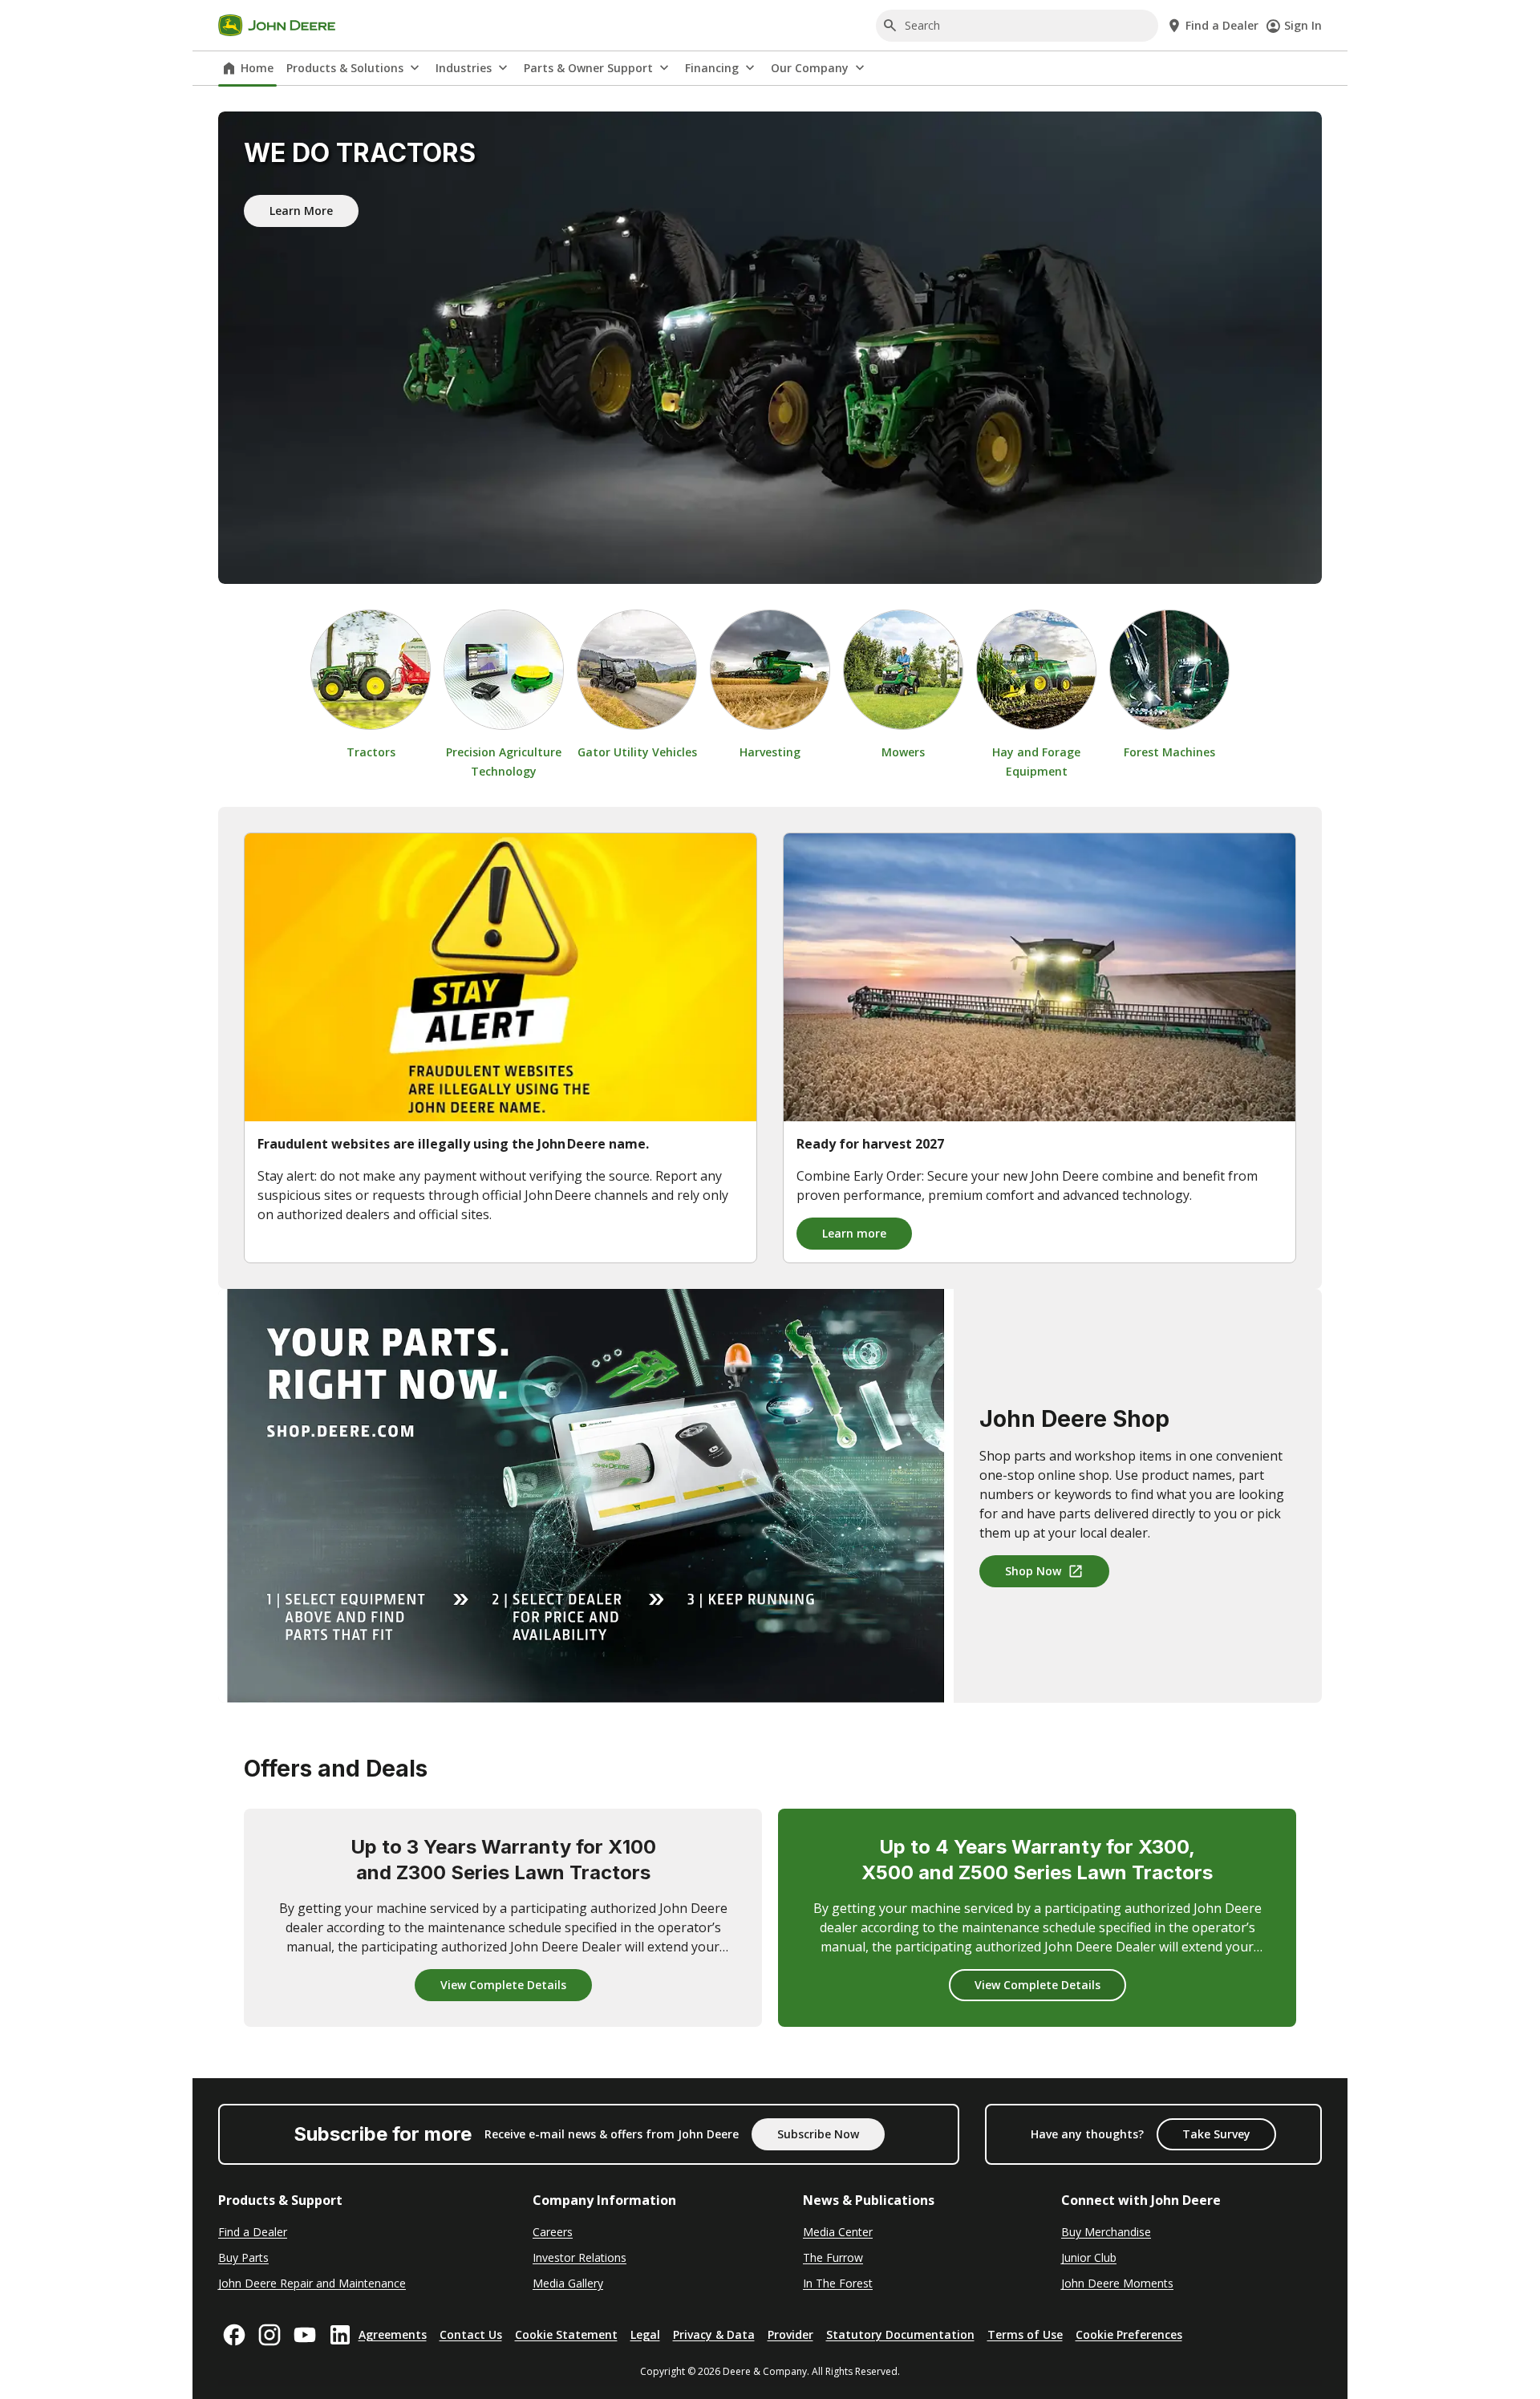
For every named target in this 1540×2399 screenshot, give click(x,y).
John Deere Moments (1117, 2283)
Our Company (810, 68)
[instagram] (269, 2335)
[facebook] (234, 2335)
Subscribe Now (818, 2134)
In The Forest (838, 2283)
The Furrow (833, 2257)
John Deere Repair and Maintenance (312, 2283)
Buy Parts (243, 2257)
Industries (464, 68)
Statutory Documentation (900, 2334)
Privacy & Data (714, 2334)
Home (257, 68)
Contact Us (471, 2334)
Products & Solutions (345, 68)
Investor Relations (580, 2257)
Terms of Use (1025, 2334)
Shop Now (1033, 1571)
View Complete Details (503, 1985)
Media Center (838, 2232)
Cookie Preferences (1129, 2334)
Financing (712, 68)
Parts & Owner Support (588, 68)
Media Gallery (568, 2283)
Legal (645, 2334)
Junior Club (1089, 2257)
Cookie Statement (566, 2334)
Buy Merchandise (1106, 2232)
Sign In (1303, 25)
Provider (790, 2334)
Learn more (854, 1233)
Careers (553, 2232)
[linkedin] (340, 2335)
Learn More (301, 211)
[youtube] (305, 2335)
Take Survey (1216, 2134)
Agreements (393, 2334)
